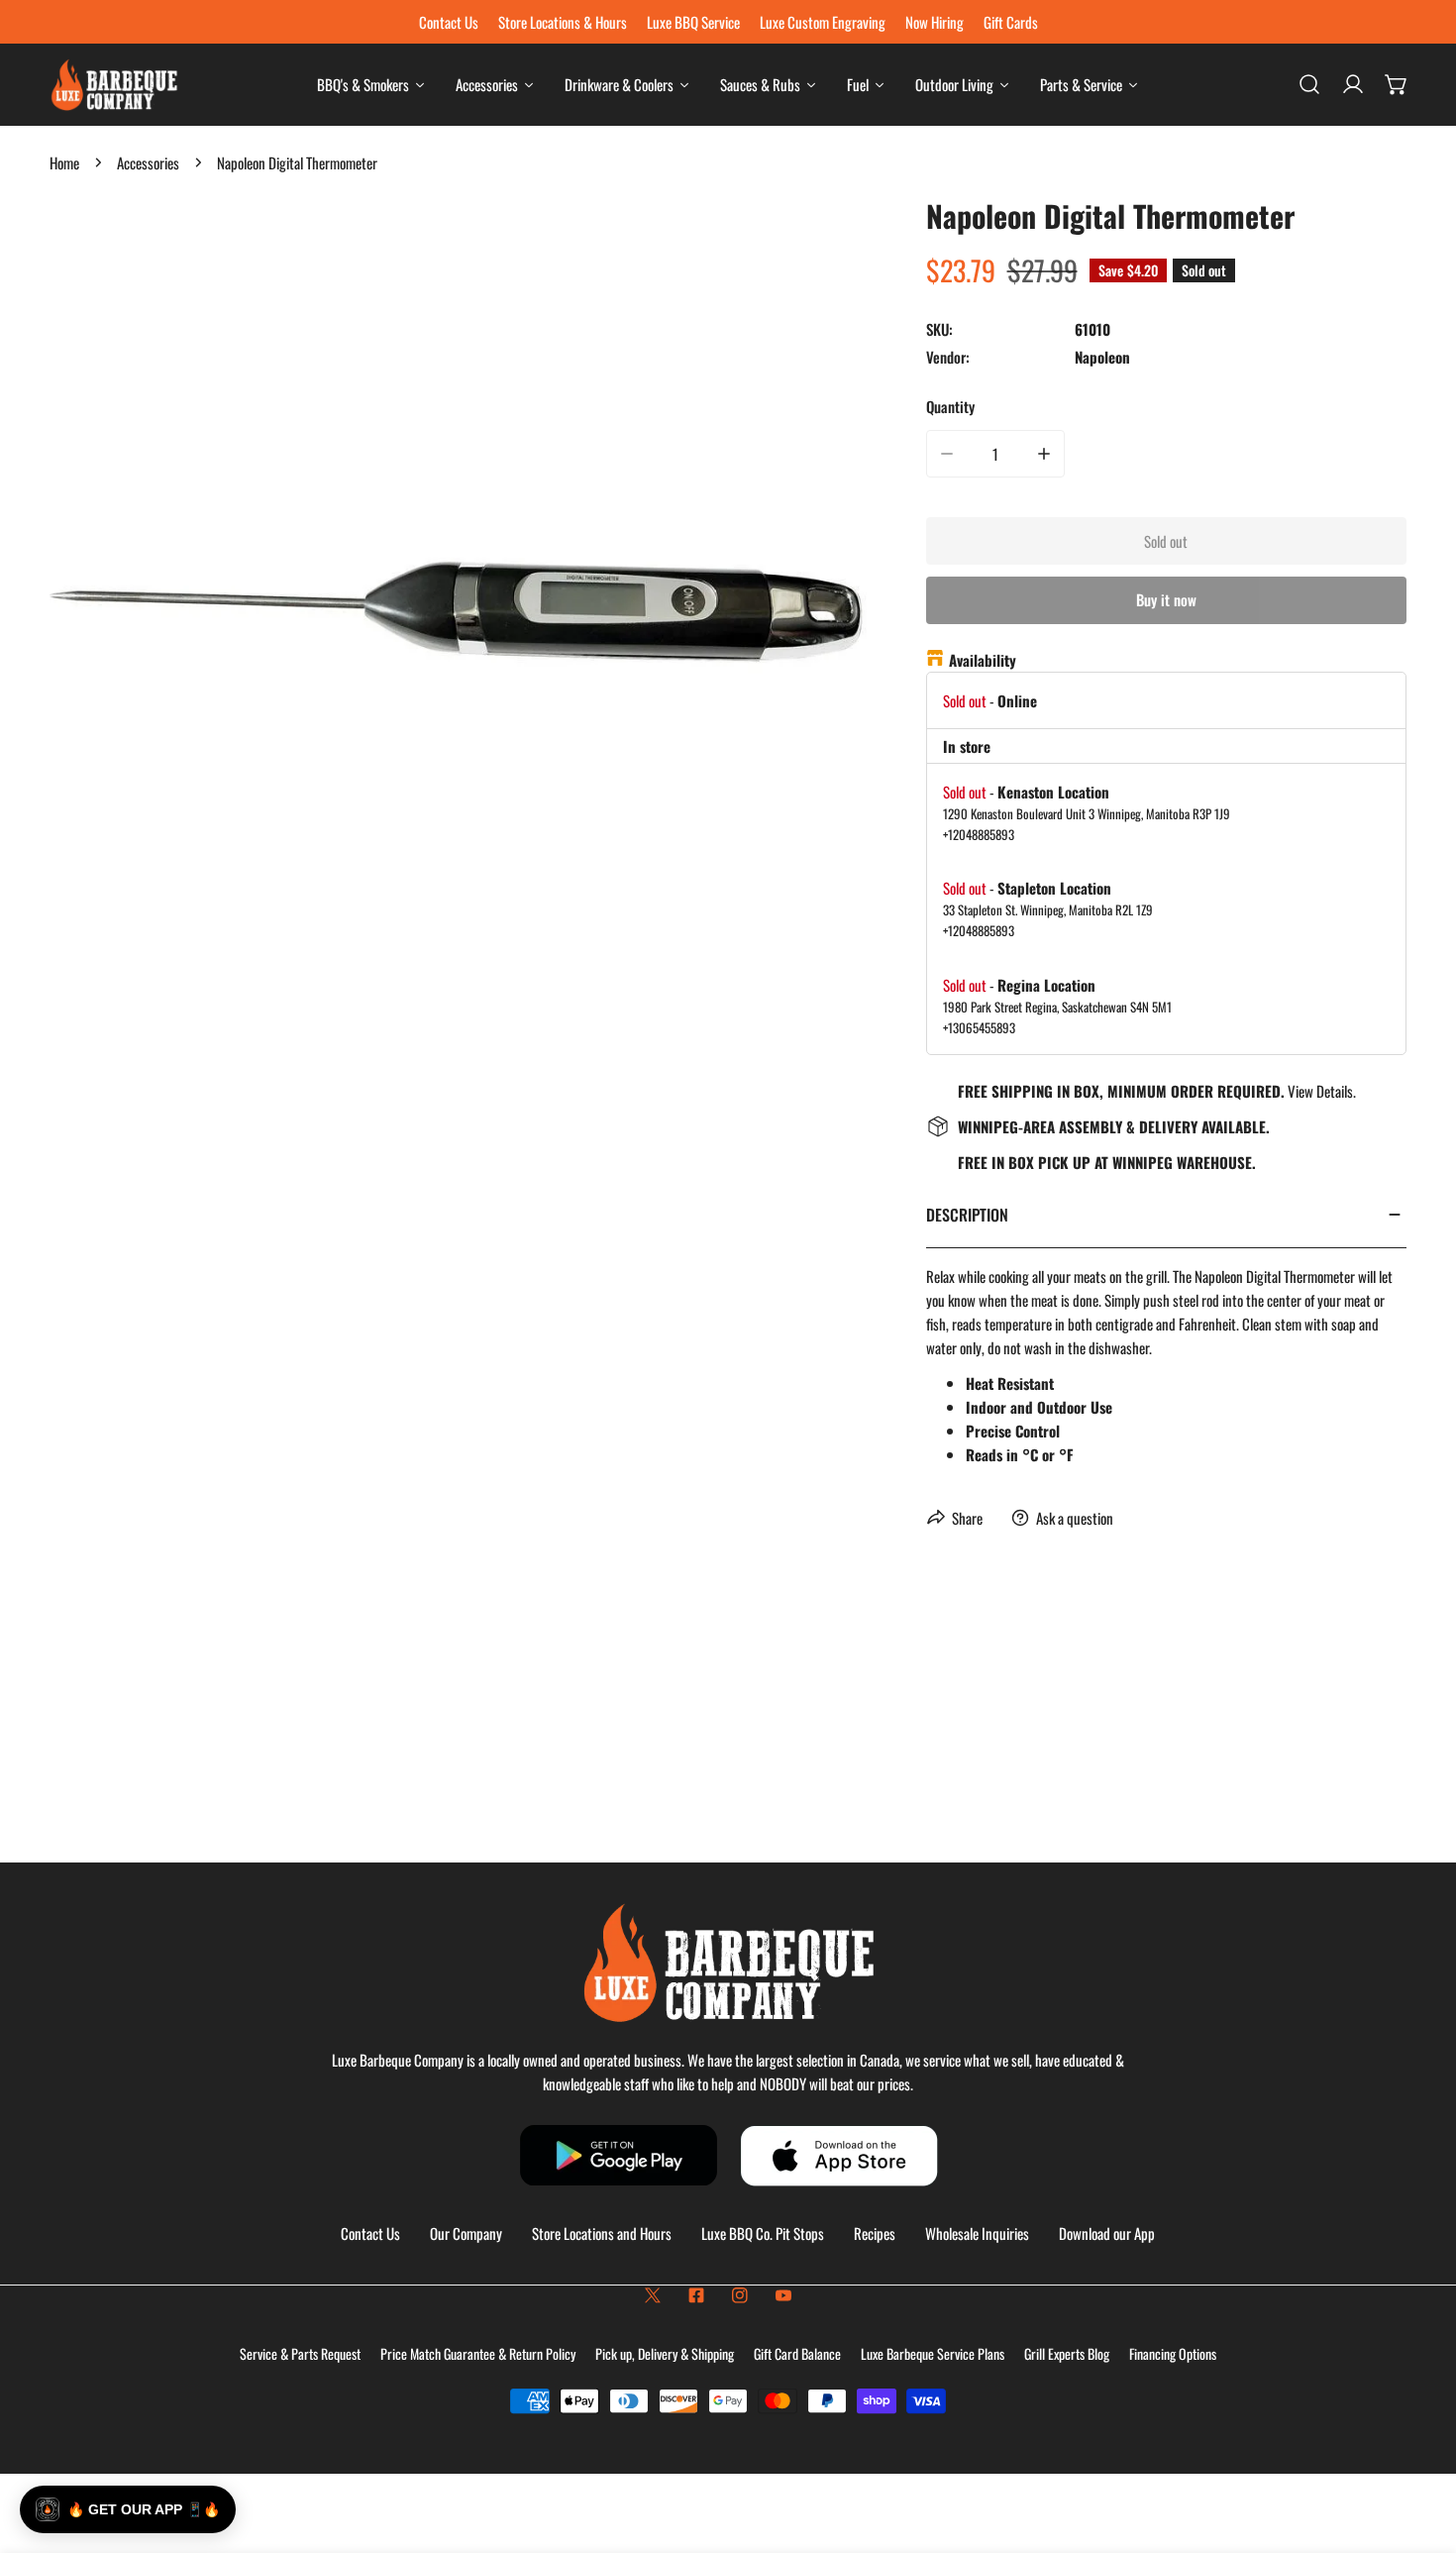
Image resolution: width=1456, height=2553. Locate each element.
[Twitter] (653, 2295)
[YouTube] (783, 2295)
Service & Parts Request (300, 2353)
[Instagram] (740, 2295)
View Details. (1322, 1091)
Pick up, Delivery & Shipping (665, 2353)
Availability (983, 660)
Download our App (1107, 2233)
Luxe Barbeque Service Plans (933, 2353)
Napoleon (1102, 357)
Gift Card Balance (797, 2353)
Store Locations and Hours (602, 2233)
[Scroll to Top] (1420, 2448)
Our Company (466, 2233)
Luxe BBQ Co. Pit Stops (763, 2233)
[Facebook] (696, 2295)
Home (64, 162)
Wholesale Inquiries (977, 2233)
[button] (1397, 84)
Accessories (148, 162)
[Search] (1309, 84)
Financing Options (1173, 2353)
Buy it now (1166, 599)
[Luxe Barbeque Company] (114, 85)
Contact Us (370, 2233)
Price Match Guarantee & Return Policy (478, 2353)
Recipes (875, 2233)
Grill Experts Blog (1067, 2353)
